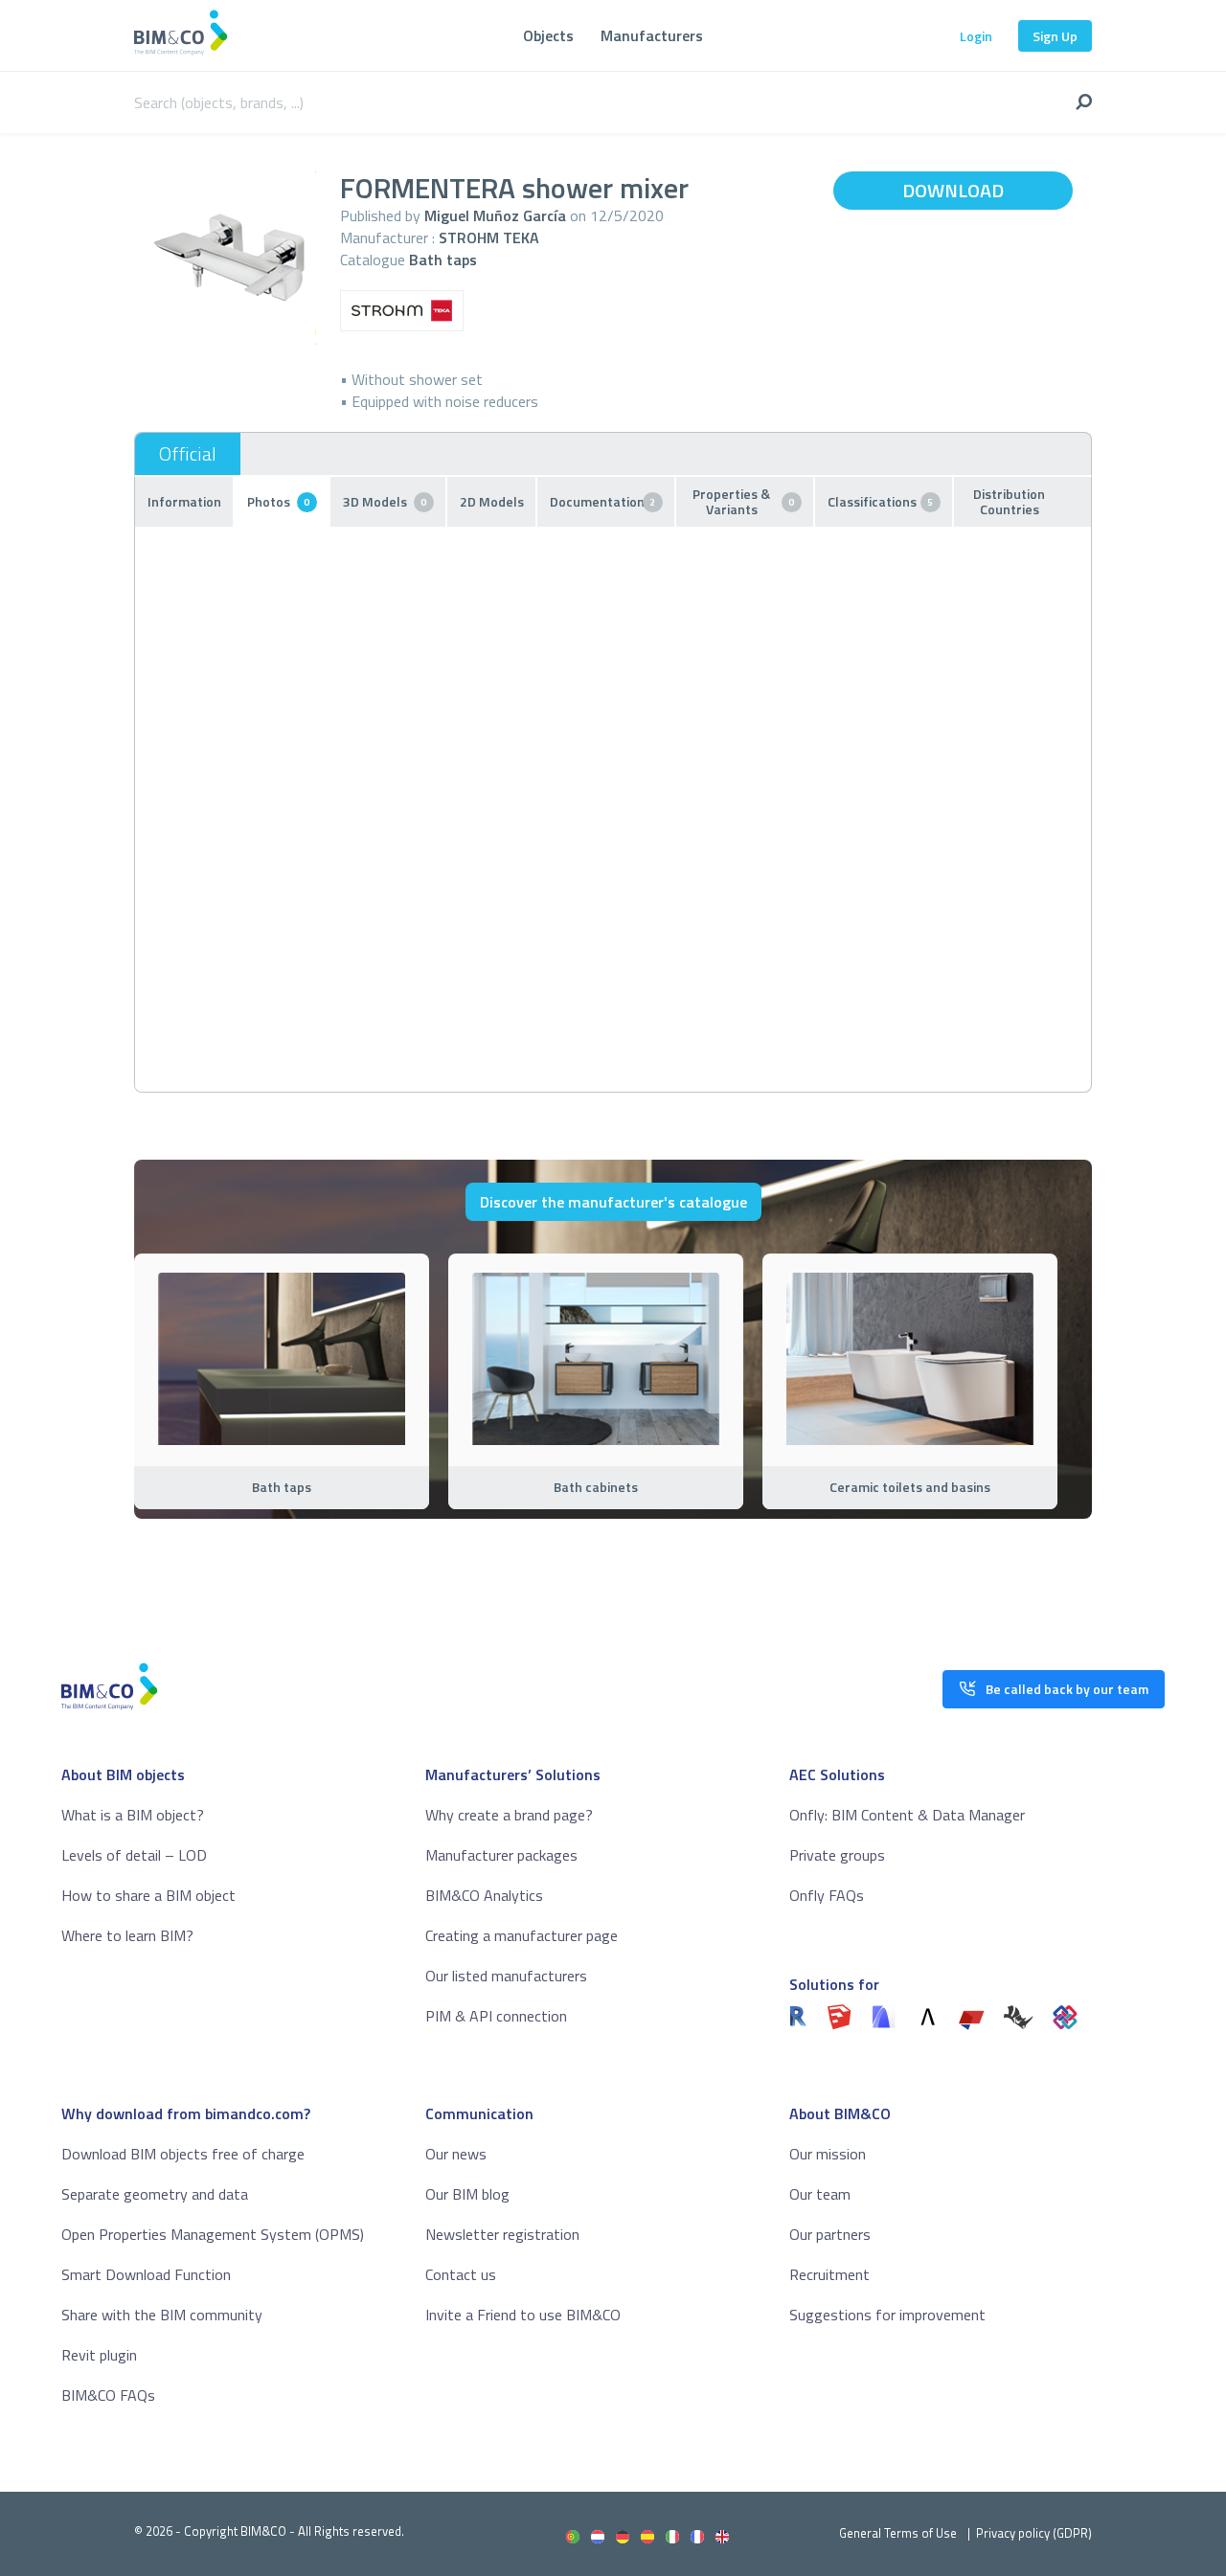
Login (976, 36)
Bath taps (443, 260)
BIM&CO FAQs (108, 2395)
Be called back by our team (1067, 1689)
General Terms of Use (898, 2533)
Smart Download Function (146, 2274)
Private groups (837, 1855)
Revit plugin (99, 2355)
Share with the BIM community (162, 2315)
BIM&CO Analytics (484, 1895)
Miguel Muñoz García (495, 215)
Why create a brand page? (509, 1815)
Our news (456, 2154)
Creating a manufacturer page (522, 1935)
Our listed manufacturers (506, 1976)
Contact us (461, 2274)
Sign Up (1055, 36)
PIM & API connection (496, 2016)
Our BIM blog (467, 2194)
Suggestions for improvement (887, 2315)
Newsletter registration (502, 2234)
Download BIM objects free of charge (183, 2154)
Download (953, 190)
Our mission (828, 2154)
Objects (548, 35)
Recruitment (829, 2274)
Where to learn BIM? (127, 1935)
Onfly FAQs (827, 1895)
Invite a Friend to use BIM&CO (523, 2315)
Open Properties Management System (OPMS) (213, 2234)
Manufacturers (652, 35)
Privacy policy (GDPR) (1034, 2533)
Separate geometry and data (155, 2194)
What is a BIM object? (133, 1815)
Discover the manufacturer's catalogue (613, 1202)
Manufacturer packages (501, 1855)
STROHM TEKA (489, 237)
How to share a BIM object (148, 1895)
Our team (820, 2194)
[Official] (188, 454)
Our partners (830, 2234)
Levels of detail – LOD (134, 1855)
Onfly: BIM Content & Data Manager (907, 1815)
